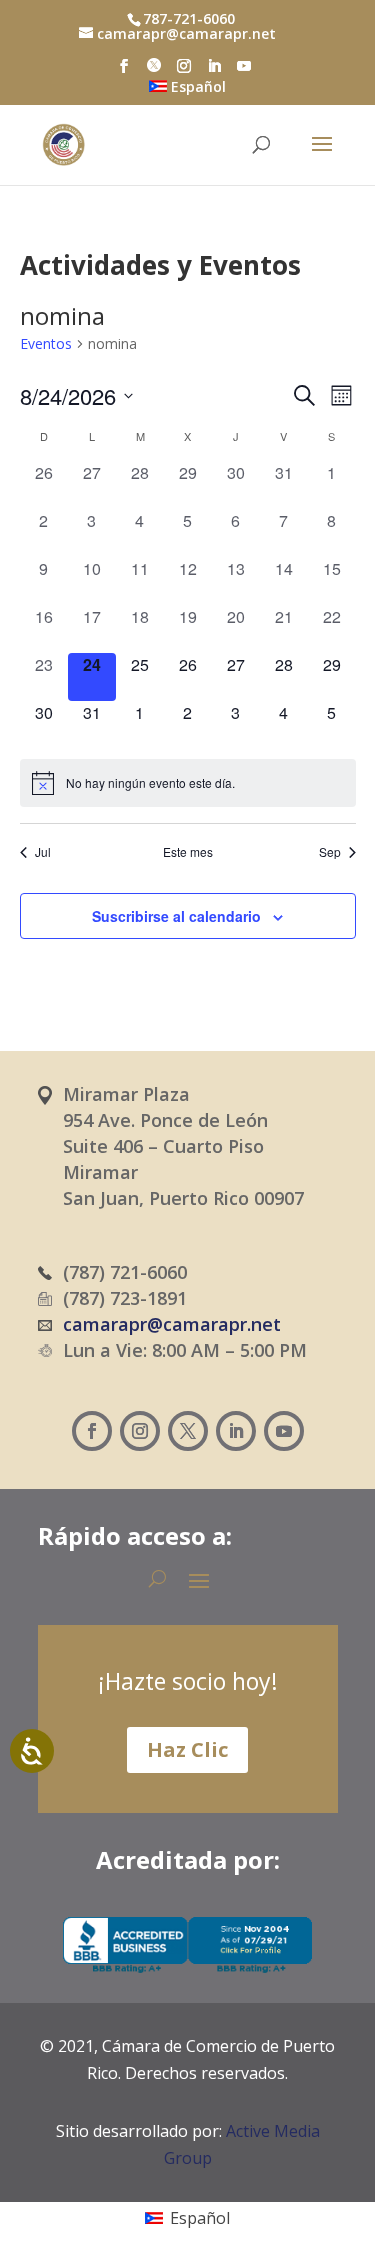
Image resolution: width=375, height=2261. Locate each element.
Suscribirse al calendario (176, 916)
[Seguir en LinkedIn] (236, 1431)
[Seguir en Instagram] (140, 1431)
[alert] (188, 783)
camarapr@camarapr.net (172, 1324)
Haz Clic (187, 1749)
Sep (330, 852)
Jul (43, 852)
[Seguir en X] (188, 1431)
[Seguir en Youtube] (284, 1431)
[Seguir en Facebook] (92, 1431)
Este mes (188, 852)
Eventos (46, 343)
